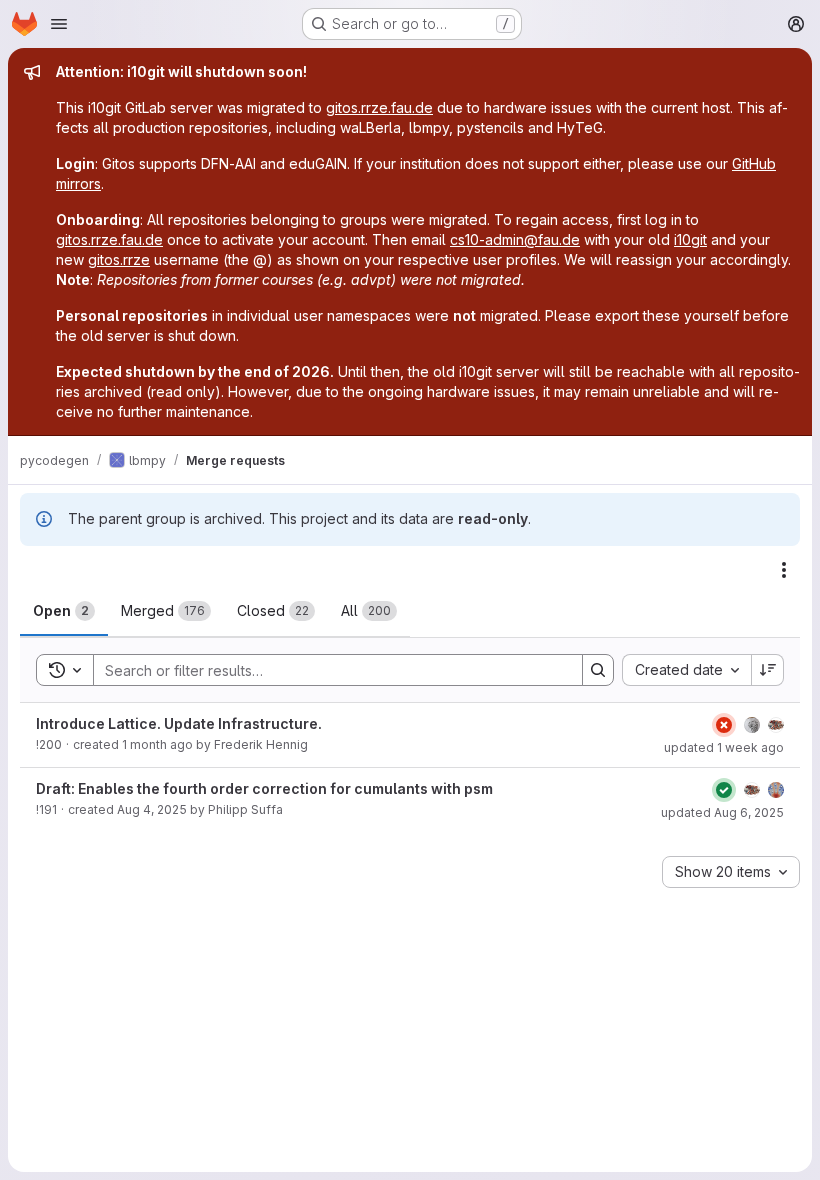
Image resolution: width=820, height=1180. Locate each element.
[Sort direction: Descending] (768, 670)
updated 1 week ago (724, 747)
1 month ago (157, 744)
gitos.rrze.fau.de (379, 107)
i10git (690, 239)
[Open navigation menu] (59, 24)
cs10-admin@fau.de (515, 239)
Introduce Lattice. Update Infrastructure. (179, 723)
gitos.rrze (119, 259)
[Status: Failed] (724, 725)
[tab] (64, 611)
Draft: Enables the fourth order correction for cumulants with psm (264, 788)
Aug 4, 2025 (152, 809)
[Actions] (784, 570)
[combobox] (686, 670)
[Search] (598, 670)
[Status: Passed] (724, 790)
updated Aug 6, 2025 (722, 812)
